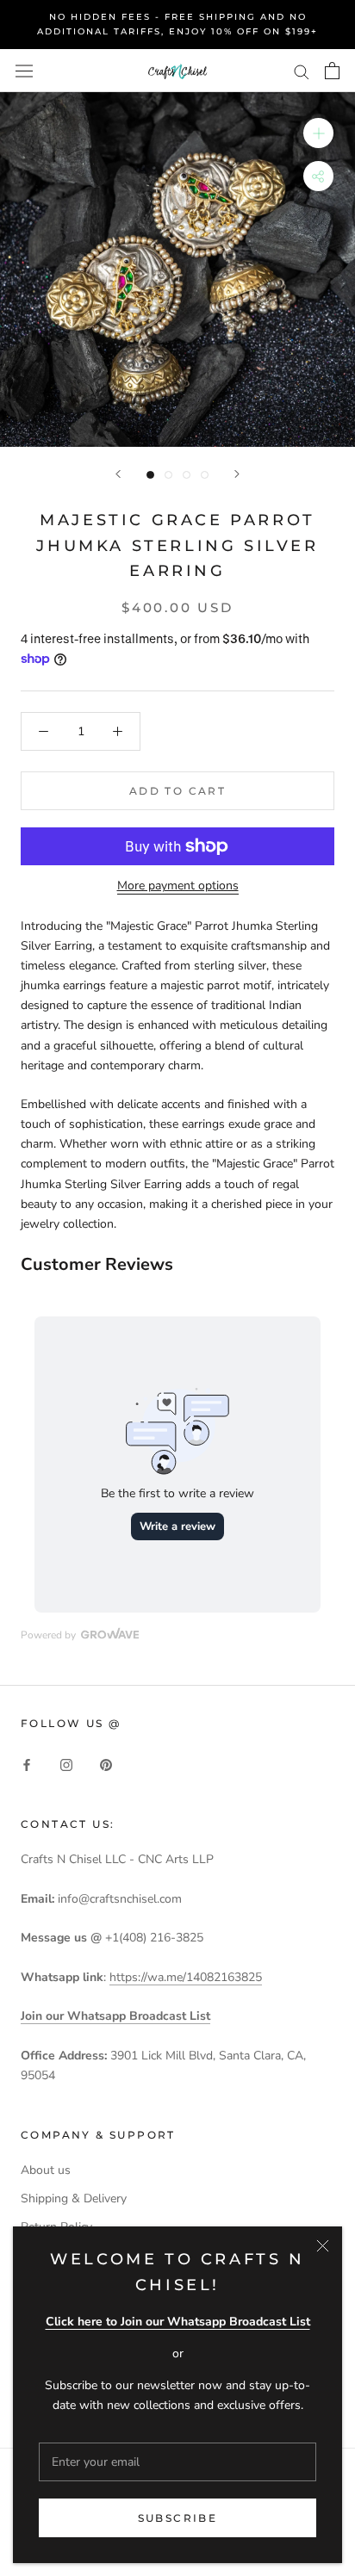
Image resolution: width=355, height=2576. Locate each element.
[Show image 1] (150, 475)
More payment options (178, 885)
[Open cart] (332, 71)
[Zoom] (318, 133)
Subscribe (178, 2518)
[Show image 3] (187, 475)
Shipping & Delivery (74, 2198)
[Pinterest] (106, 1765)
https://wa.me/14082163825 (186, 1977)
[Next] (237, 474)
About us (46, 2170)
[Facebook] (27, 1765)
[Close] (323, 2246)
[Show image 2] (168, 475)
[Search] (302, 71)
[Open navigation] (24, 70)
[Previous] (118, 474)
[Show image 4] (205, 475)
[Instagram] (66, 1765)
